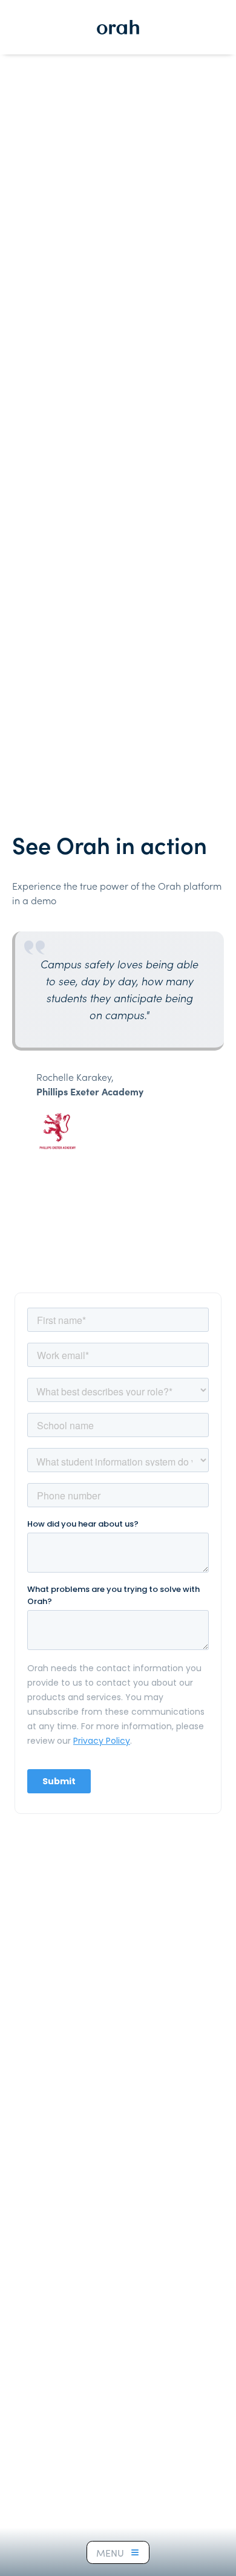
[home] (118, 27)
